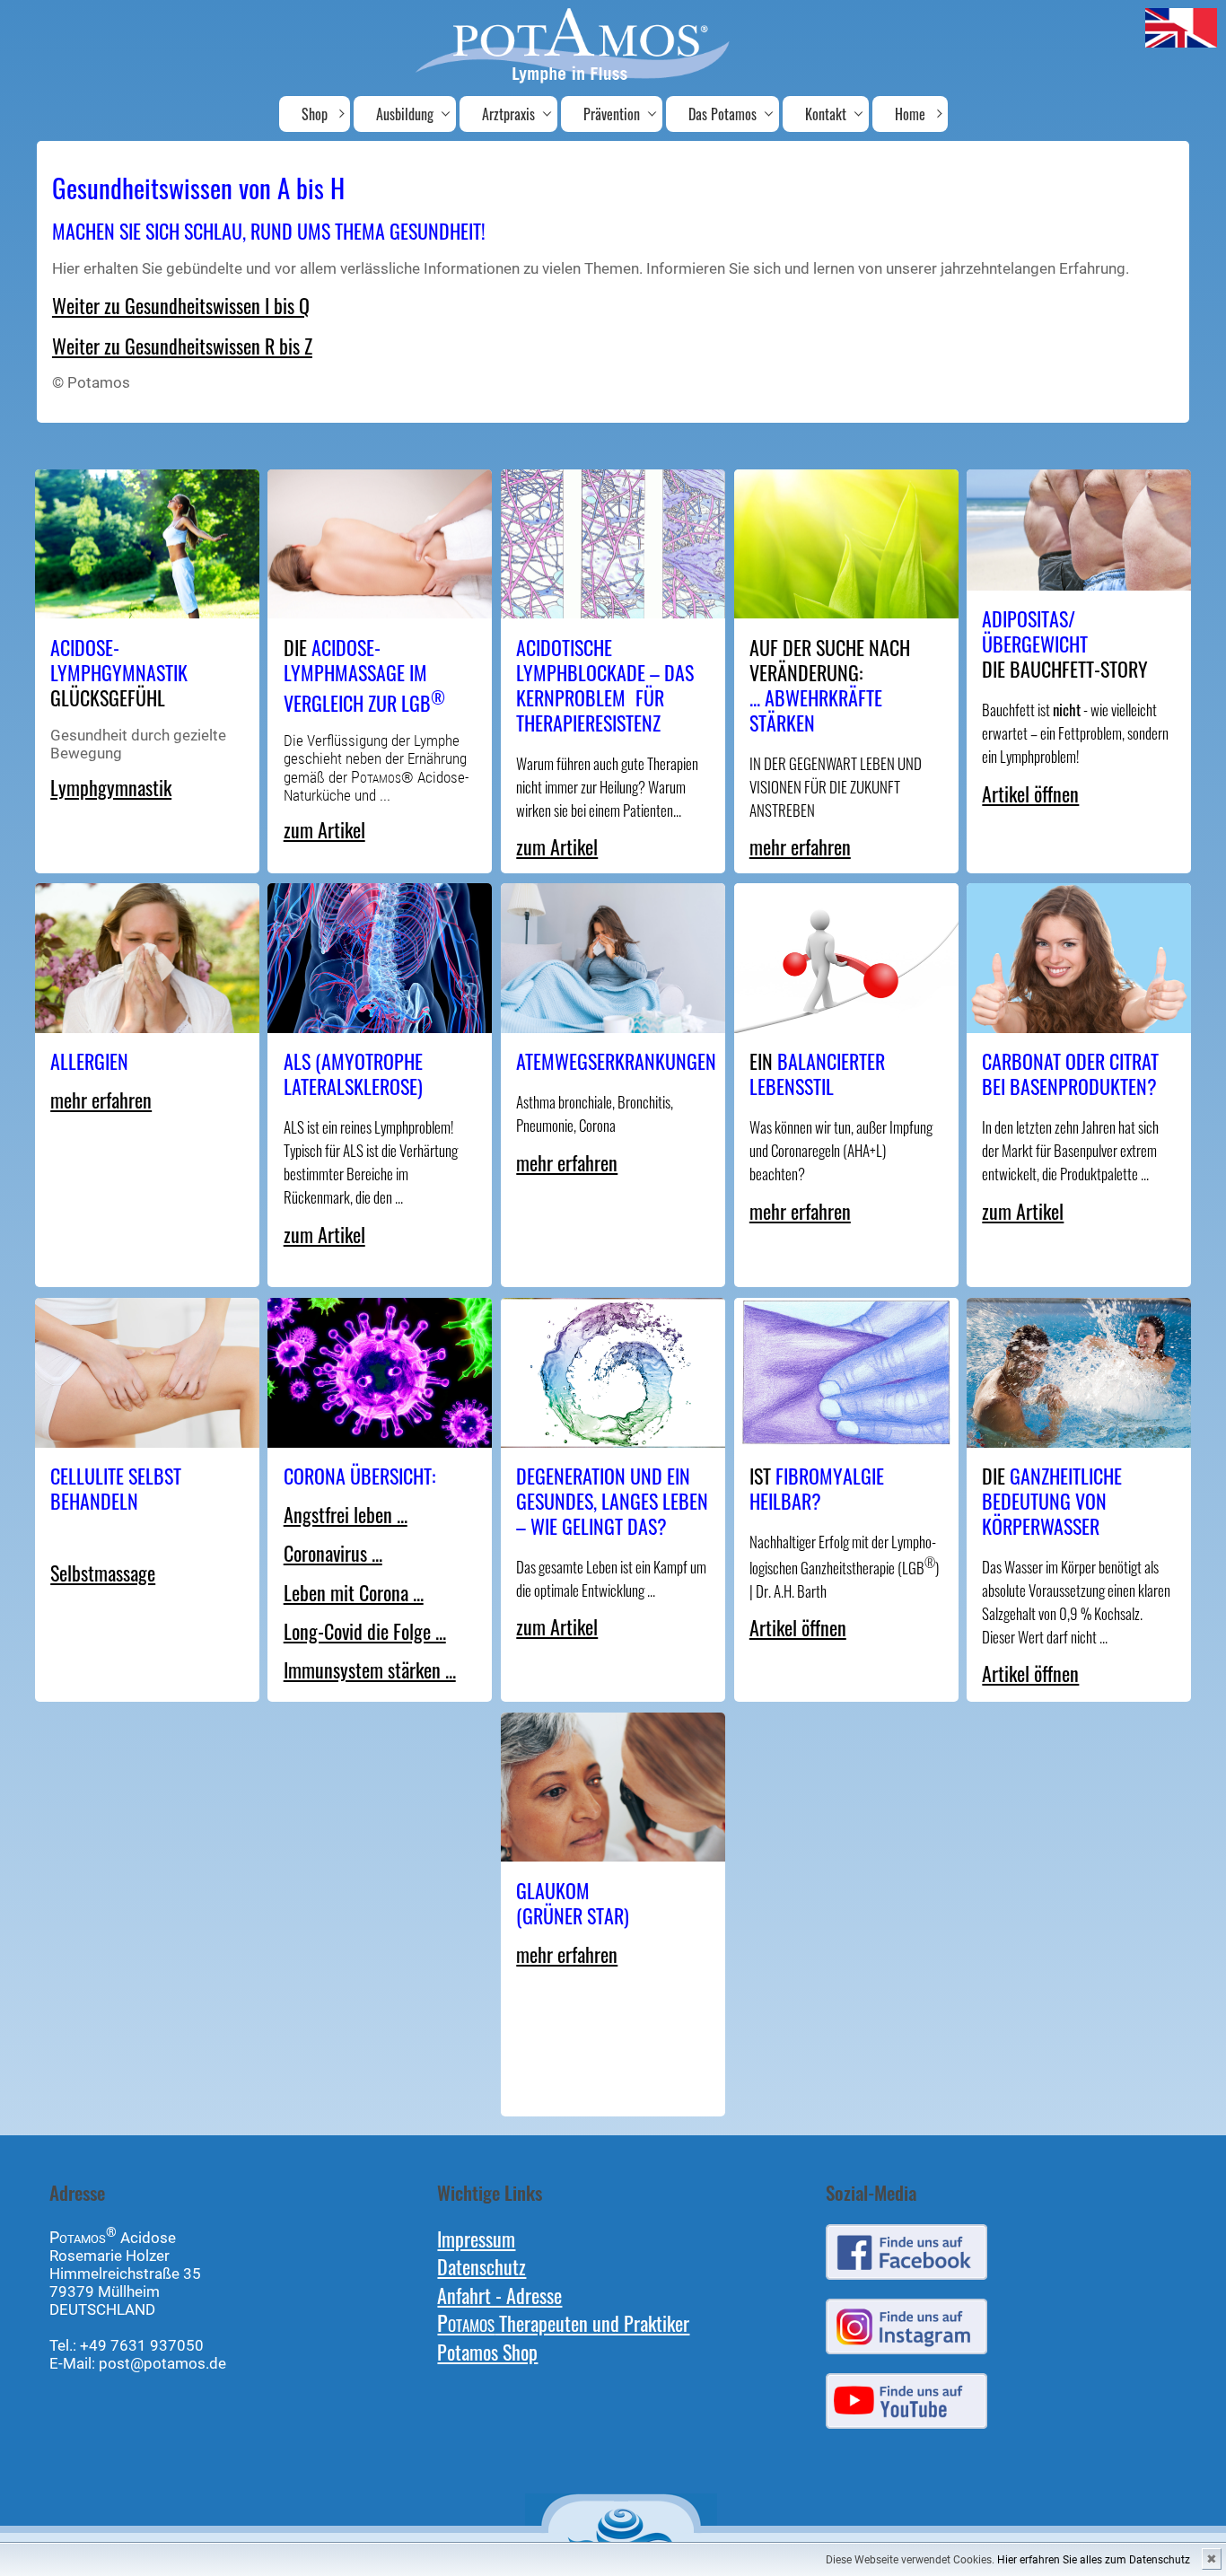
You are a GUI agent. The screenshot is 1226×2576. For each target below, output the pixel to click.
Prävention (612, 114)
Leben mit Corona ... (354, 1592)
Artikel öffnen (1030, 793)
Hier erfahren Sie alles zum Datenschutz (1094, 2560)
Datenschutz (482, 2266)
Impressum (476, 2238)
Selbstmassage (103, 1572)
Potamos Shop (487, 2351)
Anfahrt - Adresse (499, 2295)
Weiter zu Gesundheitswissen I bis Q (181, 305)
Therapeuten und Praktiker (563, 2322)
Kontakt (826, 114)
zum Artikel (324, 829)
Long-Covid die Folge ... (365, 1630)
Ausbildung (405, 114)
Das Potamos (722, 114)
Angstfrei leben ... (346, 1514)
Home (910, 114)
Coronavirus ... (333, 1552)
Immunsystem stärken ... (370, 1669)
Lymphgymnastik (111, 787)
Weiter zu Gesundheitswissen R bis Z (182, 345)
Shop (315, 114)
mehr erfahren (800, 846)
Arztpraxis (508, 114)
